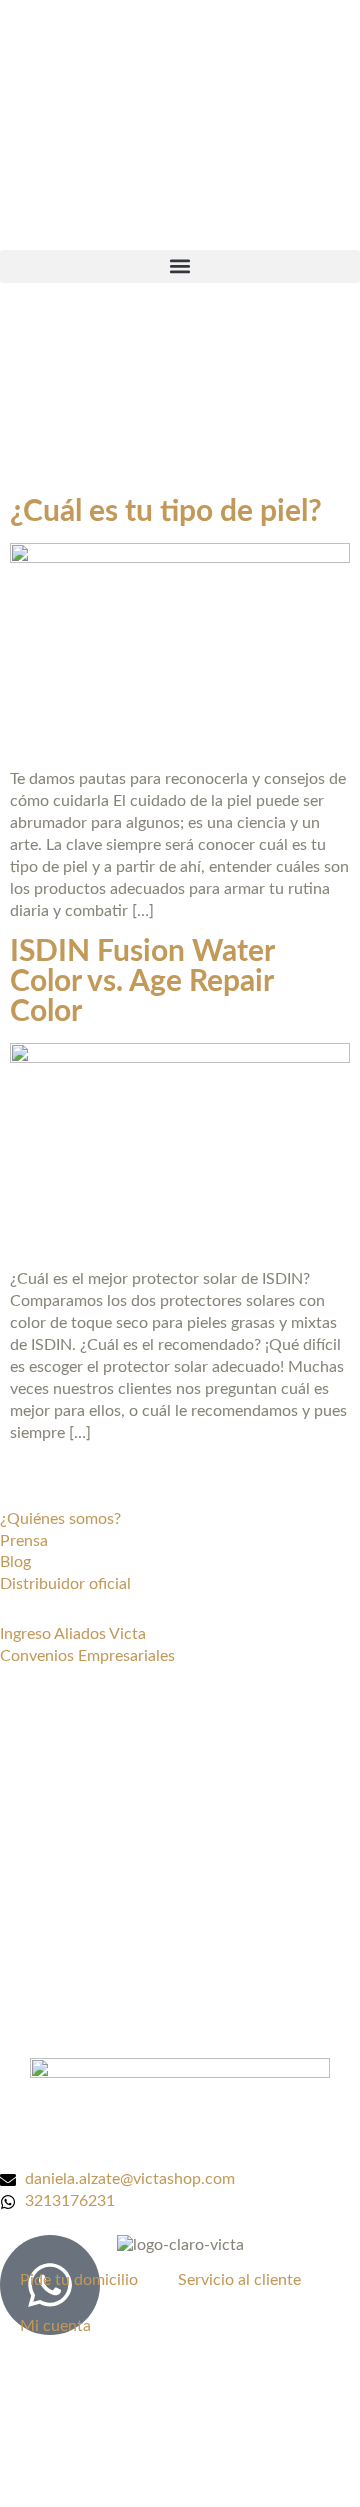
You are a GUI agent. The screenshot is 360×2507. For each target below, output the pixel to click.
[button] (180, 266)
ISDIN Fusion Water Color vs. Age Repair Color (142, 982)
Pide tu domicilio (79, 2280)
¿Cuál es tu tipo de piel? (166, 512)
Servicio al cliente (239, 2280)
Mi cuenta (55, 2326)
